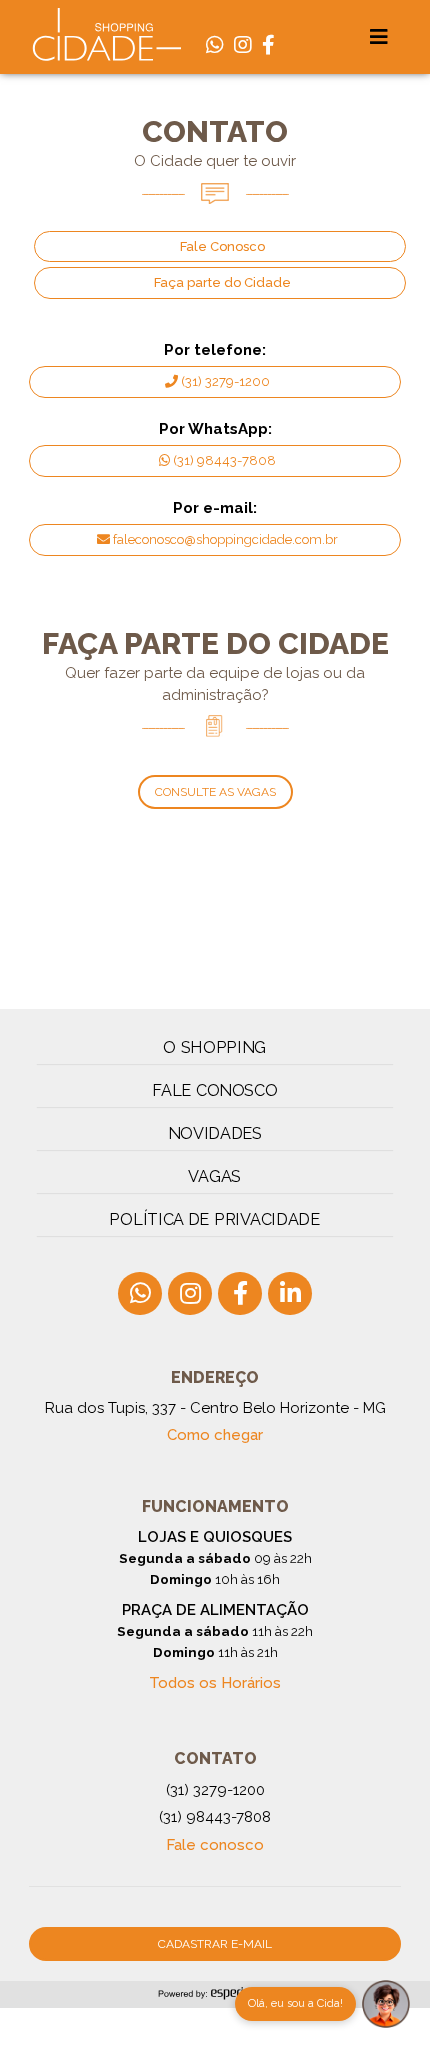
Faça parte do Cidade (222, 282)
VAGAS (214, 1176)
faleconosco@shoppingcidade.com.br (225, 539)
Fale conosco (215, 1845)
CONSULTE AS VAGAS (215, 792)
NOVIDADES (215, 1133)
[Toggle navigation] (379, 37)
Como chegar (215, 1435)
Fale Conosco (222, 246)
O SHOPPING (215, 1047)
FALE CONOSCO (215, 1090)
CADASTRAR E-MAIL (215, 1944)
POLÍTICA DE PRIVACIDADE (215, 1219)
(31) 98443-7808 (224, 460)
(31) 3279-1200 (225, 381)
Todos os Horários (215, 1683)
